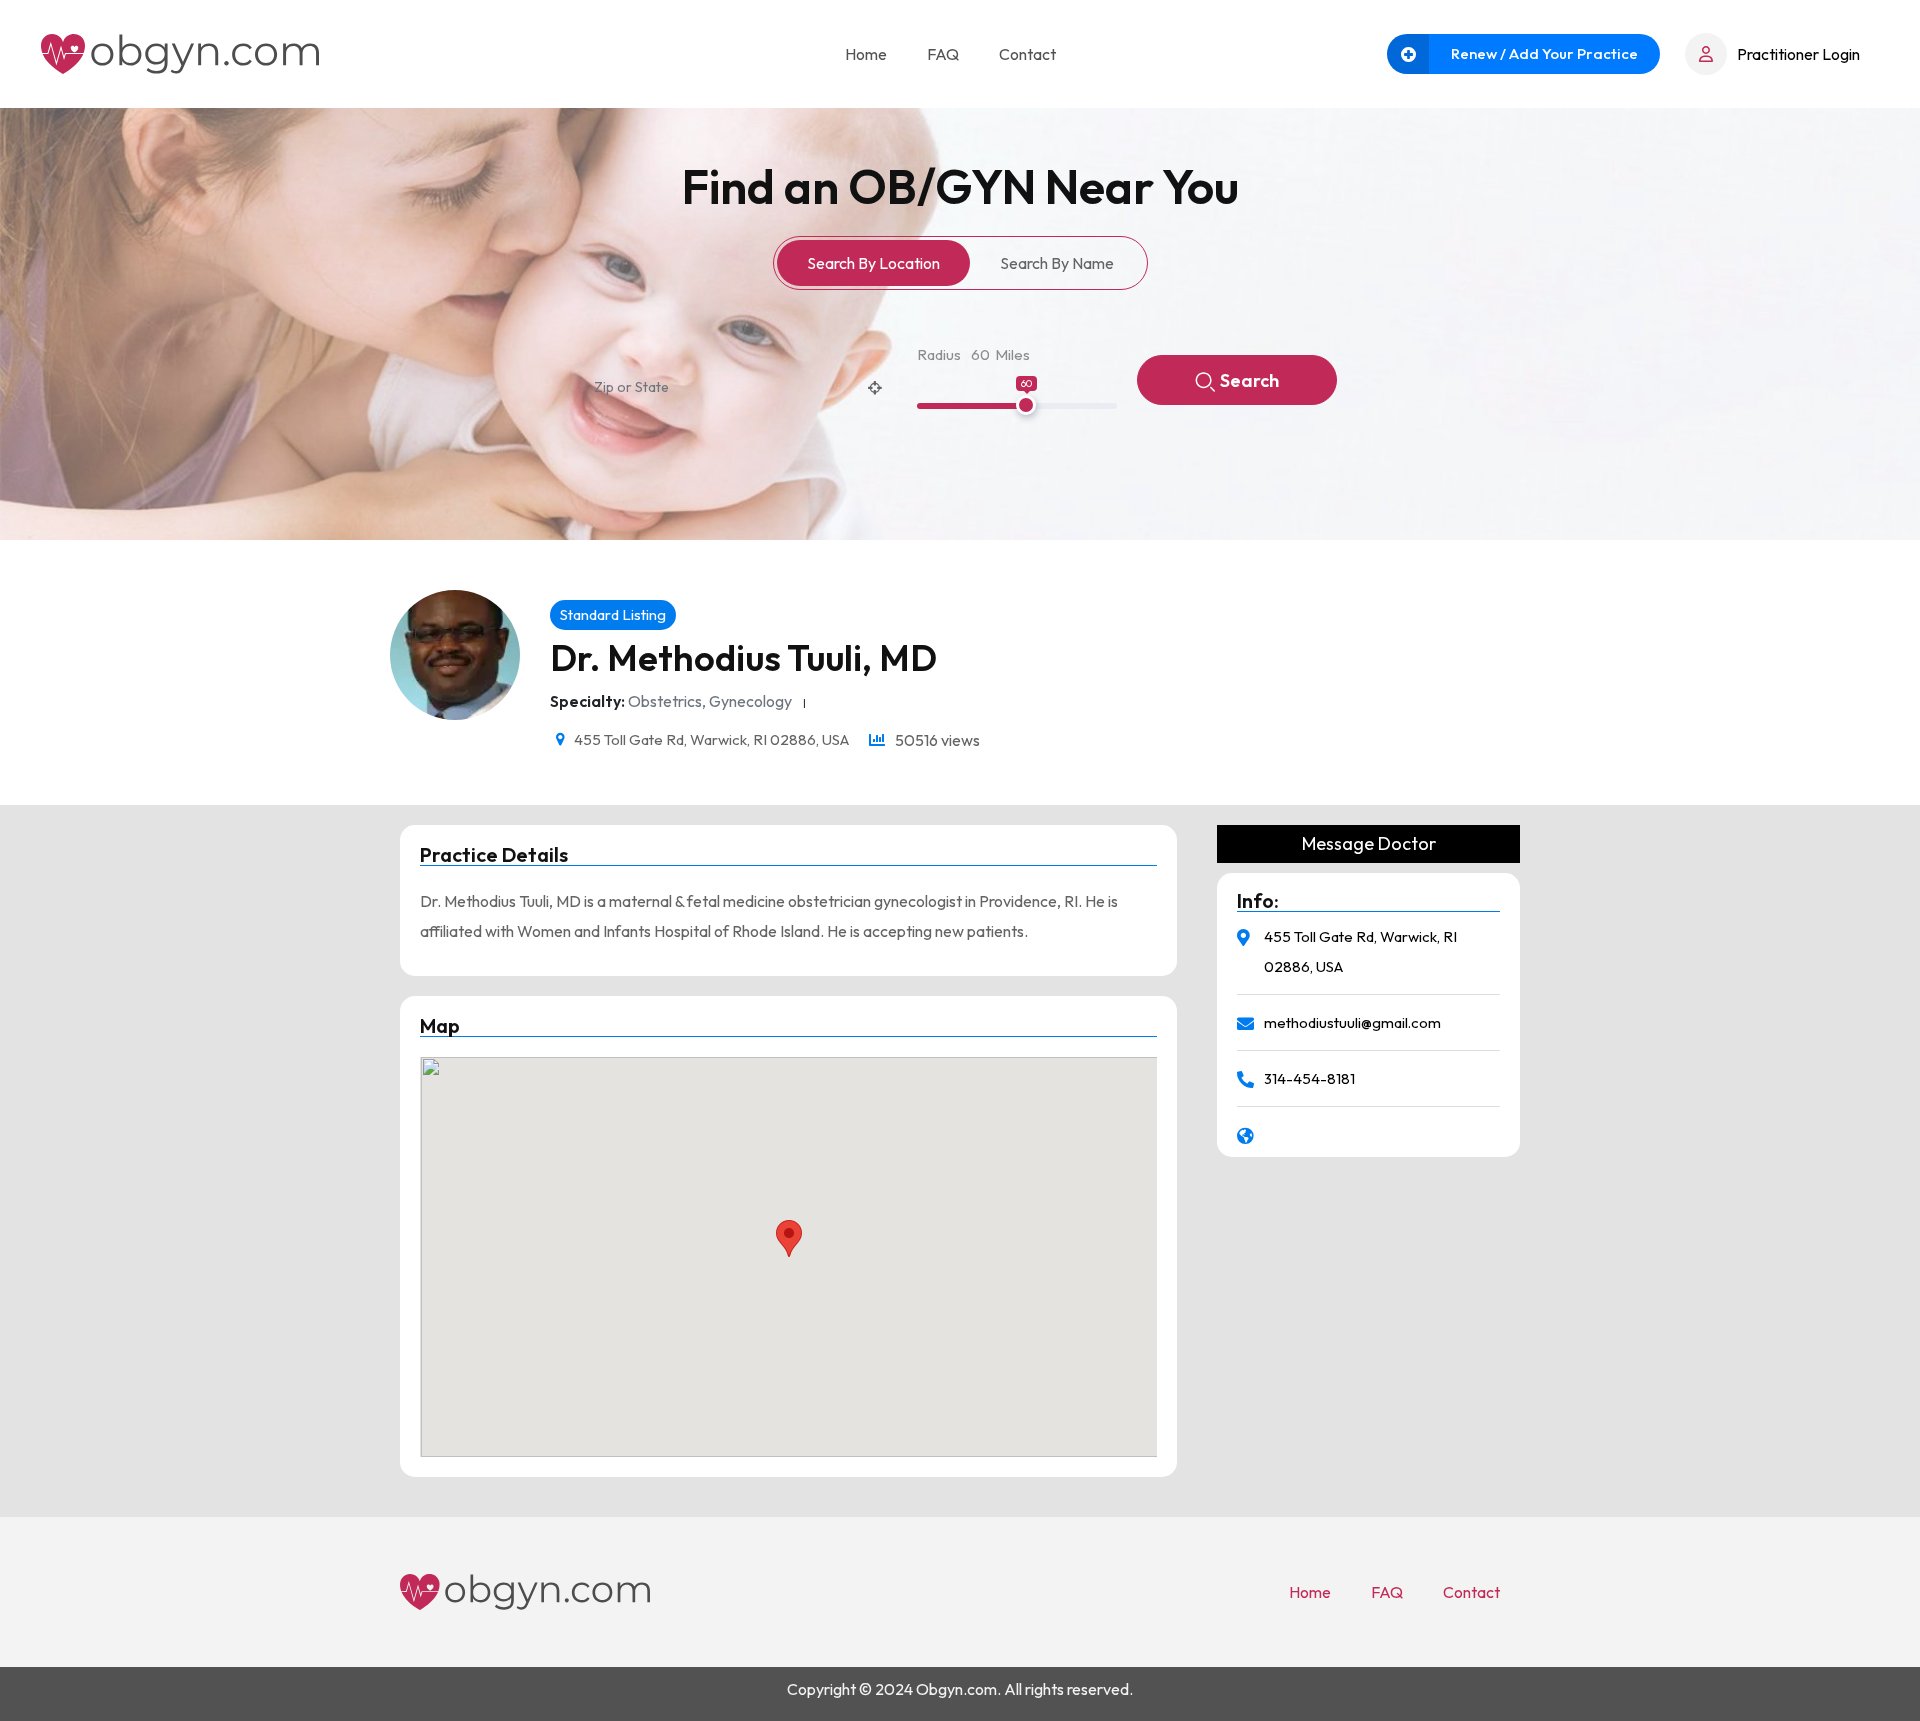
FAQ (943, 54)
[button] (789, 1238)
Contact (1027, 54)
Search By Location (873, 263)
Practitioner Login (1798, 54)
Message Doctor (1369, 844)
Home (866, 54)
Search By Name (1057, 263)
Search (1249, 380)
